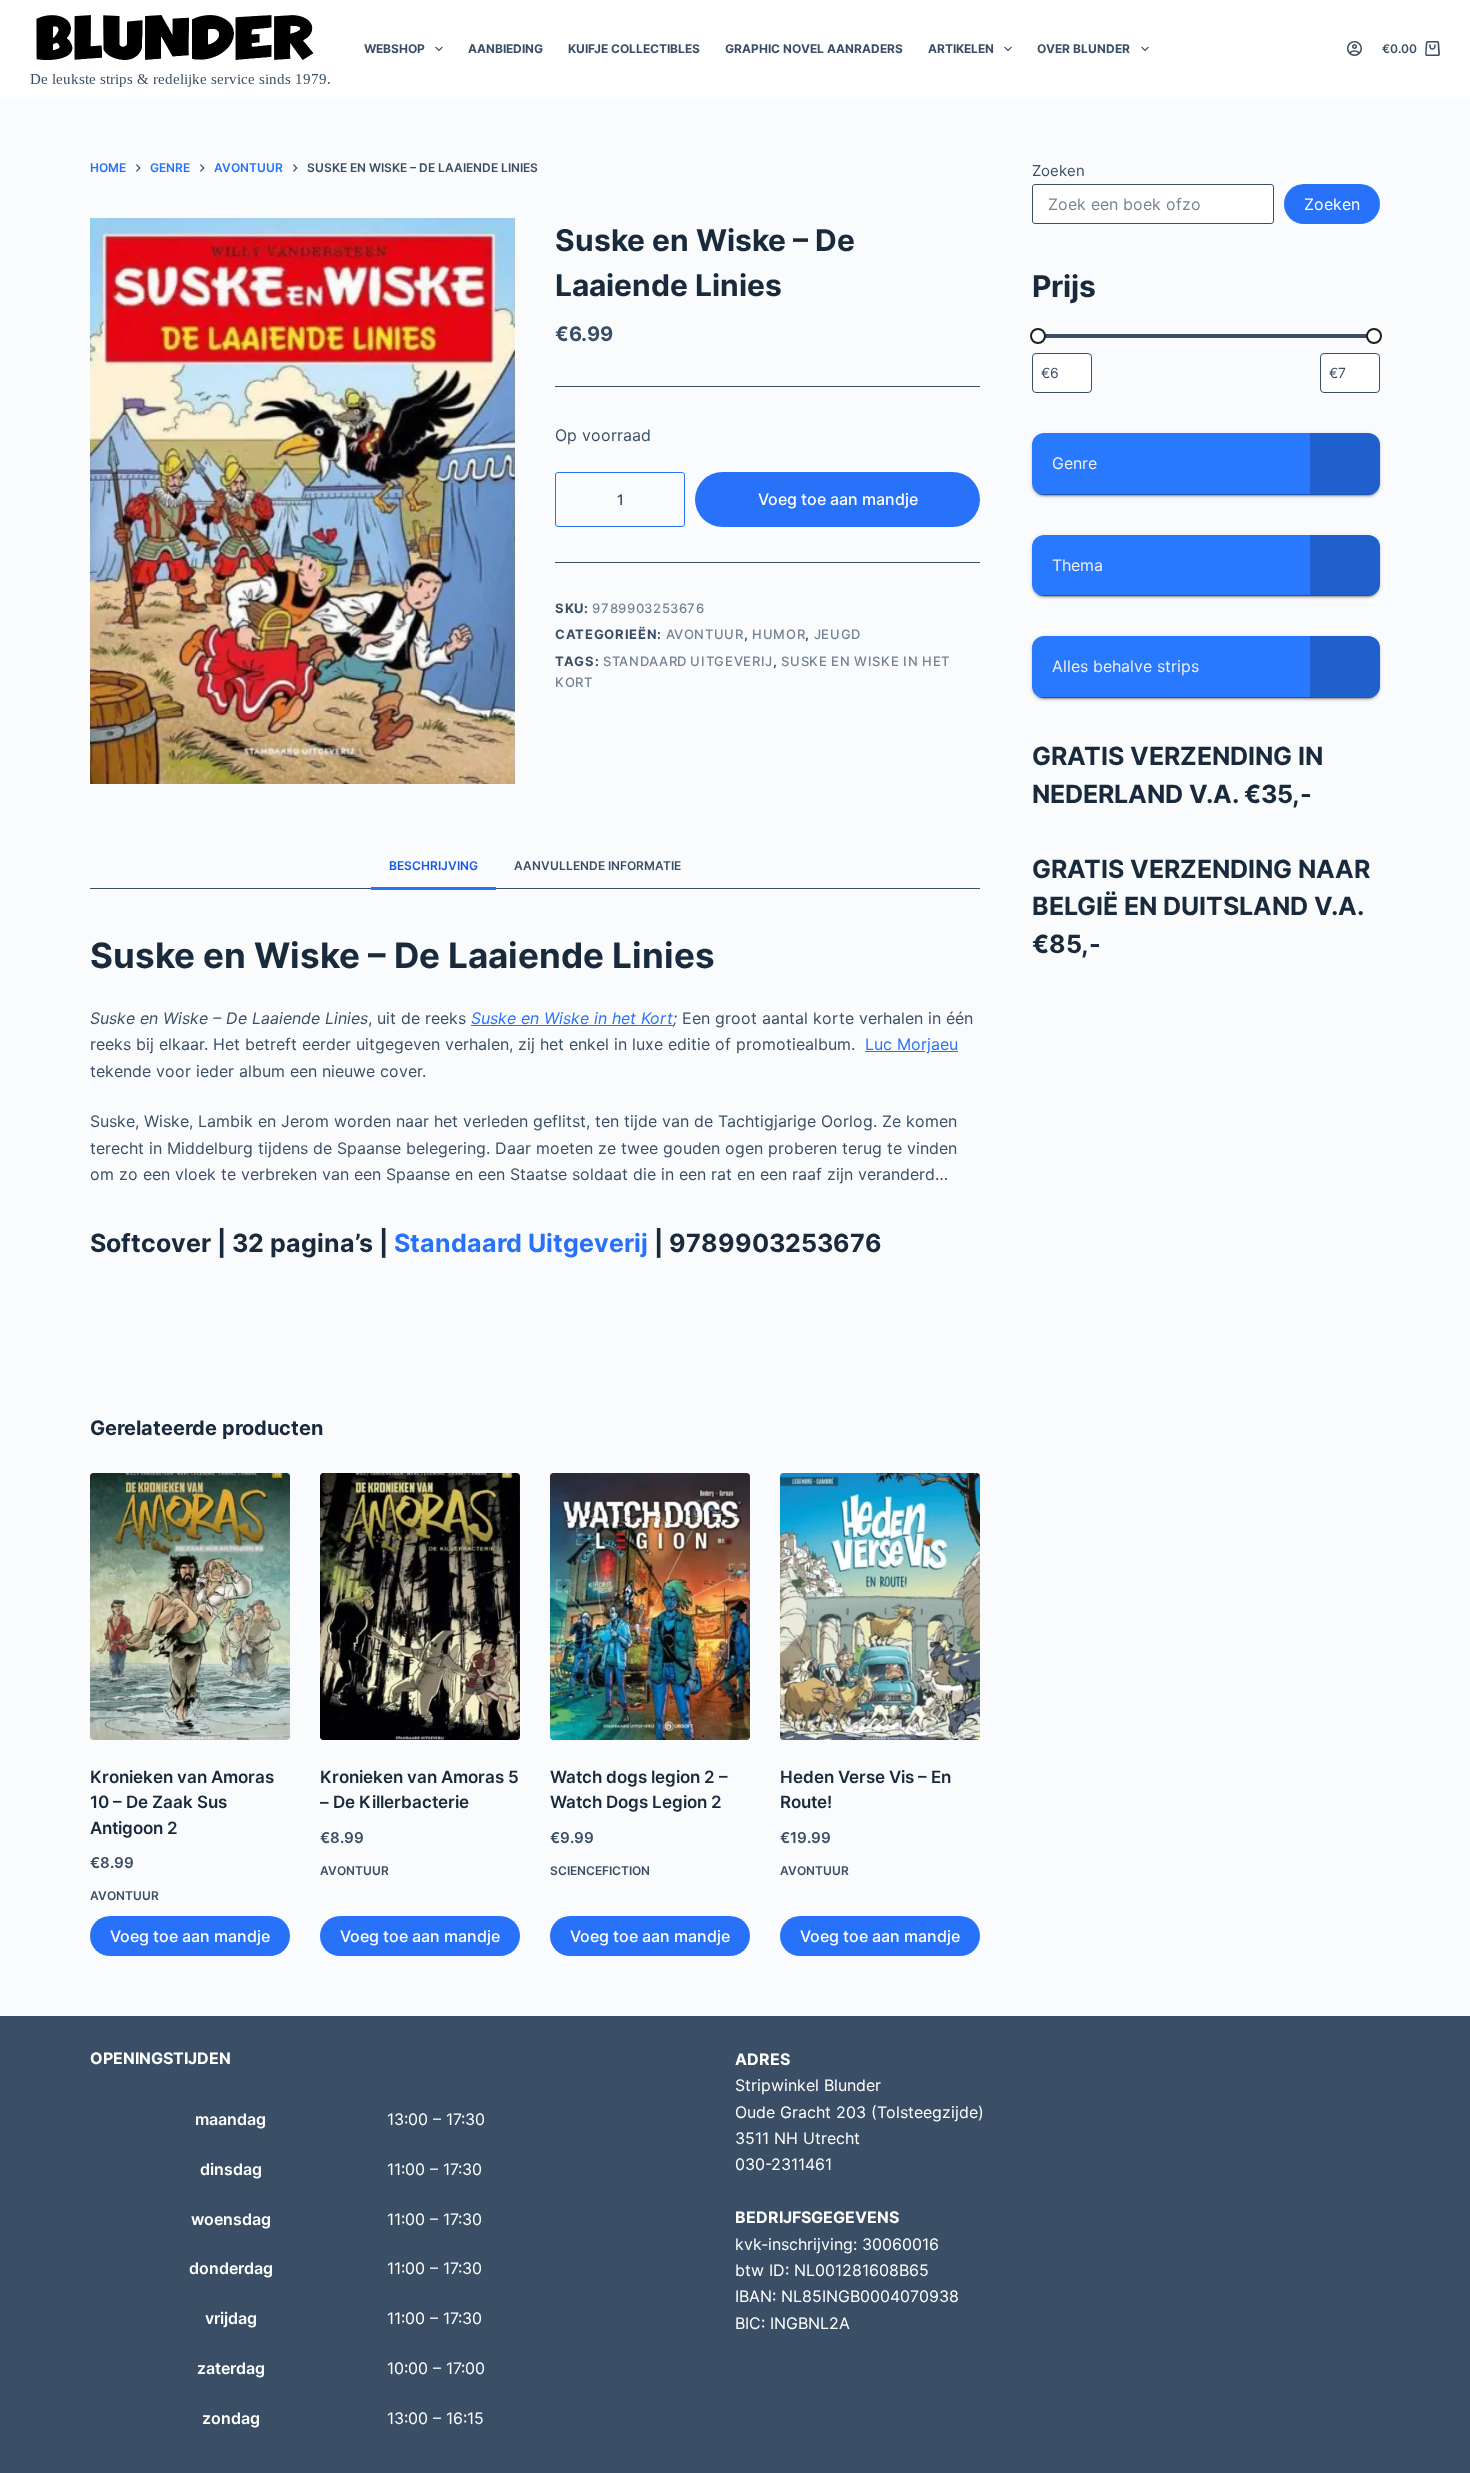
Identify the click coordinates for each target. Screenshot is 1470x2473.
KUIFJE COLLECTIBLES (634, 48)
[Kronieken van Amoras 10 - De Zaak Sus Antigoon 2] (190, 1606)
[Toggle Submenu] (1345, 463)
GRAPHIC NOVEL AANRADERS (814, 48)
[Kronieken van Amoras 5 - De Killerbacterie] (420, 1606)
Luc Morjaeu (911, 1044)
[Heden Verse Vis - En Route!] (880, 1606)
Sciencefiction (600, 1870)
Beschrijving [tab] (433, 865)
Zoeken (1058, 170)
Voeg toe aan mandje (838, 499)
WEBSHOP (394, 48)
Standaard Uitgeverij (688, 661)
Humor (778, 634)
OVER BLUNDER (1083, 48)
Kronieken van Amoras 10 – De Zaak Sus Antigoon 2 (182, 1802)
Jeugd (837, 634)
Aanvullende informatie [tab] (597, 865)
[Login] (1354, 48)
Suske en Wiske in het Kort (572, 1018)
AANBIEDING (505, 48)
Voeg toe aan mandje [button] (190, 1936)
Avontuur (705, 634)
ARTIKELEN (961, 48)
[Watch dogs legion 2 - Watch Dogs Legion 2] (650, 1606)
